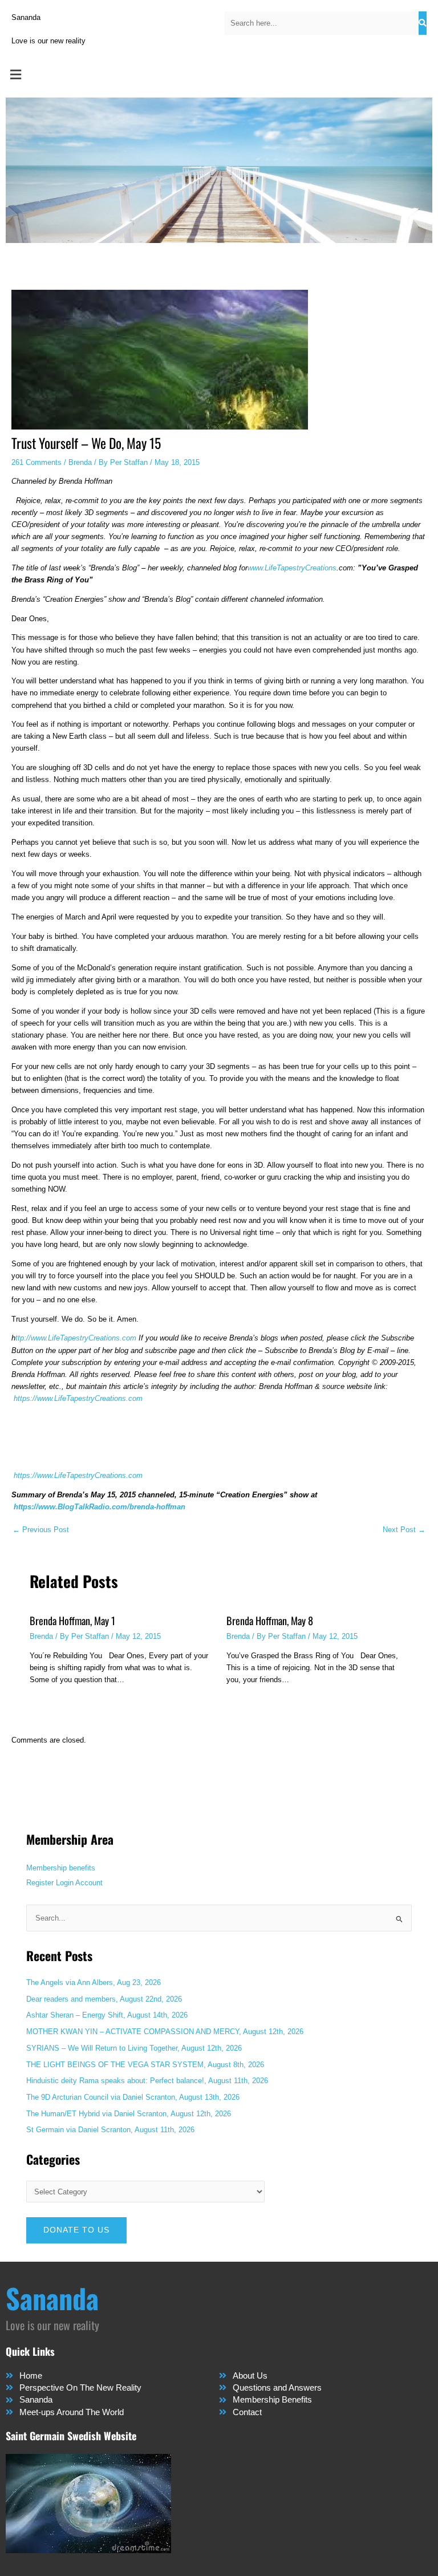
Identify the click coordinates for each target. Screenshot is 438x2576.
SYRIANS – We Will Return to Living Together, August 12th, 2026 (134, 2048)
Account (89, 1883)
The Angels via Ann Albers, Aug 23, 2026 (94, 1982)
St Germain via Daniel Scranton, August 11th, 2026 (110, 2130)
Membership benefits (61, 1868)
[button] (219, 75)
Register (40, 1883)
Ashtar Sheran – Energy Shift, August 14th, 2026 (107, 2015)
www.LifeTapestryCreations (292, 568)
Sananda (26, 17)
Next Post (404, 1530)
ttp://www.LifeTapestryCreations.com (76, 1338)
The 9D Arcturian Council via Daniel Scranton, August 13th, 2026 (133, 2097)
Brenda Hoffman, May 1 (72, 1620)
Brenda (80, 462)
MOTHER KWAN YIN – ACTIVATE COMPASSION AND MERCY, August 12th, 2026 (165, 2032)
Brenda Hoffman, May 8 (270, 1620)
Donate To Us (76, 2230)
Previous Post (41, 1530)
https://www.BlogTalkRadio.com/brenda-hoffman (100, 1507)
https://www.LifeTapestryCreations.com (78, 1398)
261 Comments (36, 462)
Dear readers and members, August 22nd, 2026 (104, 1999)
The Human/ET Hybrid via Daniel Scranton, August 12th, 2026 (129, 2114)
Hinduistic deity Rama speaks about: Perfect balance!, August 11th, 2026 (147, 2081)
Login (65, 1883)
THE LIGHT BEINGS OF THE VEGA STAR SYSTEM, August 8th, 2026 (145, 2065)
